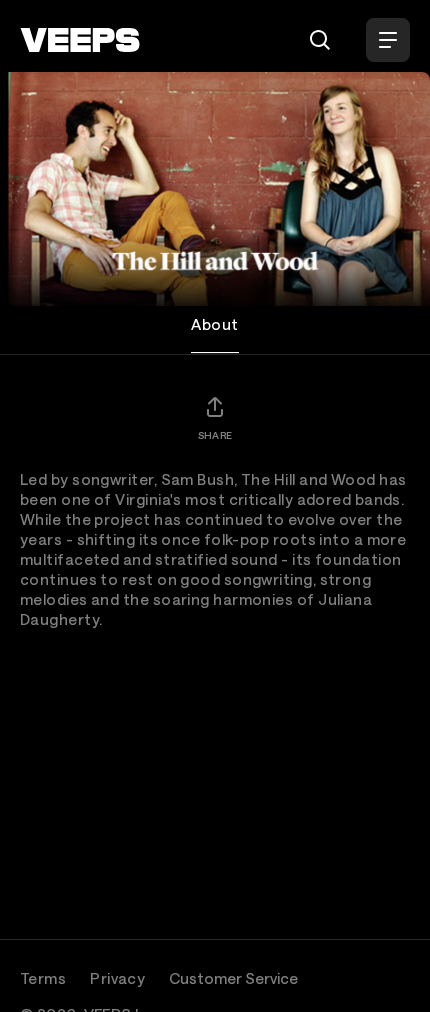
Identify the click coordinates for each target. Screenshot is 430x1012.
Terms (43, 978)
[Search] (320, 40)
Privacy (117, 978)
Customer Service (233, 978)
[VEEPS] (80, 40)
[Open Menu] (388, 40)
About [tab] (214, 324)
